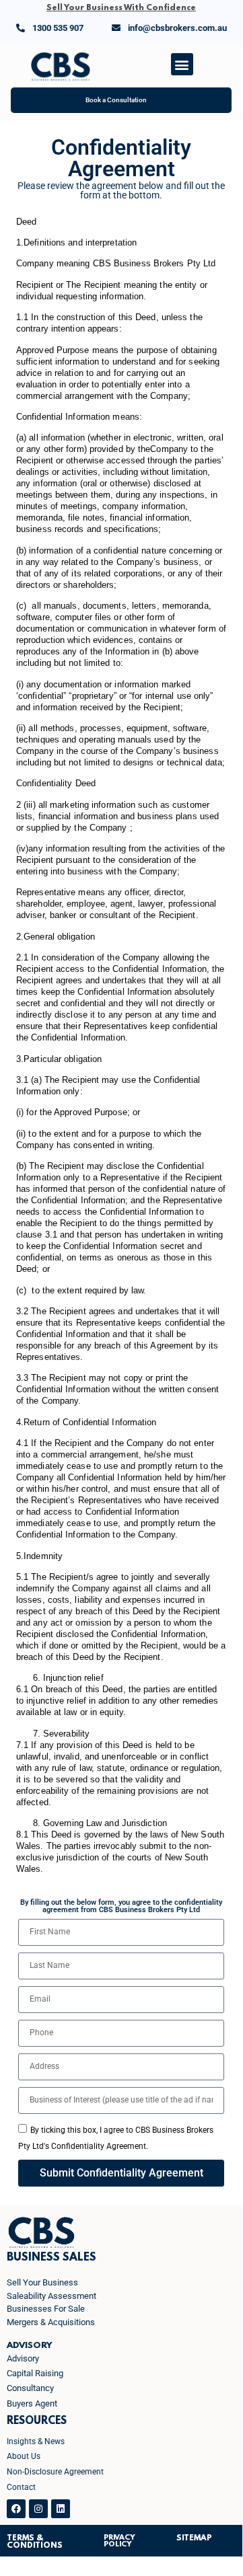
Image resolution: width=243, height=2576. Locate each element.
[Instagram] (38, 2509)
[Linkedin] (61, 2509)
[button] (182, 64)
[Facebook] (16, 2509)
